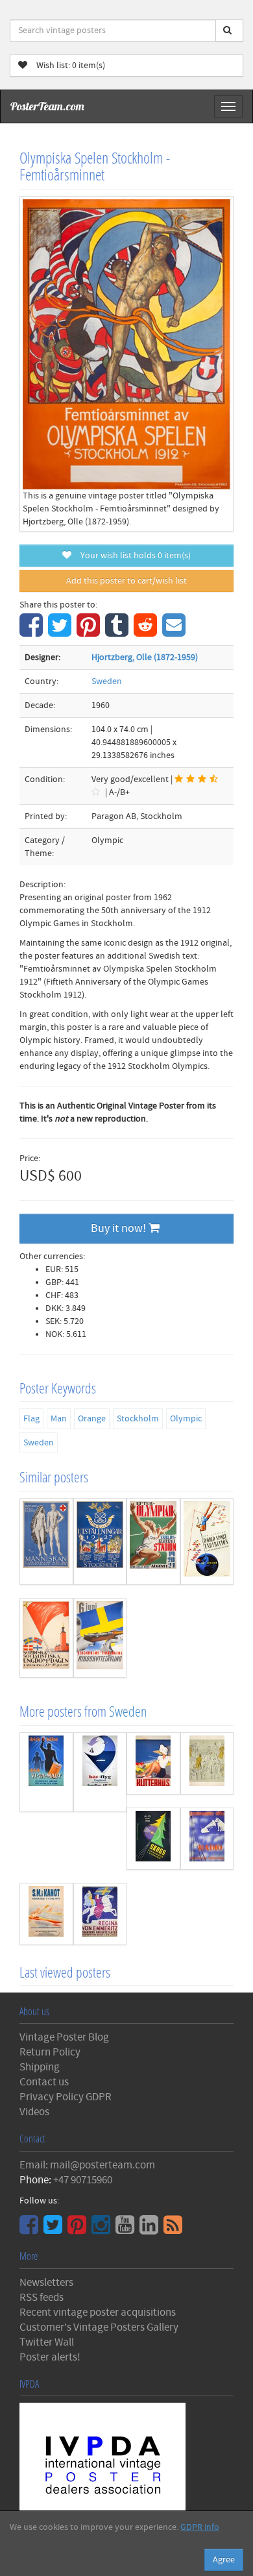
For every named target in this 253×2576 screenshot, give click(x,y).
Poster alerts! (50, 2357)
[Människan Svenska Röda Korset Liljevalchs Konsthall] (46, 1541)
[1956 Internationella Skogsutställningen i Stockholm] (153, 1839)
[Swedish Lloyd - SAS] (100, 1773)
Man (59, 1419)
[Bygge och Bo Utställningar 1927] (100, 1541)
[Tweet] (61, 632)
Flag (31, 1419)
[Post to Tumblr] (118, 632)
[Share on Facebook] (33, 632)
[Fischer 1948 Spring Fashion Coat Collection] (207, 1763)
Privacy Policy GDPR (66, 2097)
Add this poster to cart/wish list (126, 581)
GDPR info (200, 2527)
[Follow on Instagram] (102, 2229)
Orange (92, 1419)
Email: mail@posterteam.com (87, 2165)
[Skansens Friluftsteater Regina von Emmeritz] (100, 1914)
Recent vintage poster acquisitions (98, 2312)
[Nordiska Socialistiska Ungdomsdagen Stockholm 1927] (46, 1638)
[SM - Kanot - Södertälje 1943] (46, 1914)
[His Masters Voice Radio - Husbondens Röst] (207, 1839)
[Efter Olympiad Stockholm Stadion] (153, 1541)
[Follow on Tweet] (54, 2229)
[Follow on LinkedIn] (151, 2229)
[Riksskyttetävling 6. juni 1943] (100, 1638)
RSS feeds (42, 2298)
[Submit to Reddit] (147, 632)
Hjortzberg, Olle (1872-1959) (145, 657)
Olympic (186, 1419)
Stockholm (138, 1419)
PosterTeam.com (47, 106)
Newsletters (46, 2283)
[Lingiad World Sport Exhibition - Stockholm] (207, 1541)
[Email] (175, 632)
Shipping (40, 2067)
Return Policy (50, 2052)
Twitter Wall (47, 2342)
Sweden (107, 681)
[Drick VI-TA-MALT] (46, 1773)
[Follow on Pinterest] (78, 2229)
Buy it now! (120, 1228)
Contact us (44, 2082)
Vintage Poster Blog (64, 2037)
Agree (224, 2560)
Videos (34, 2112)
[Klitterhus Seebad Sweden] (153, 1763)
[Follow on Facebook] (30, 2229)
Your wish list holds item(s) (133, 556)
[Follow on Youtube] (126, 2229)
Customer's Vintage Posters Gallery (99, 2327)
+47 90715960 (83, 2180)
